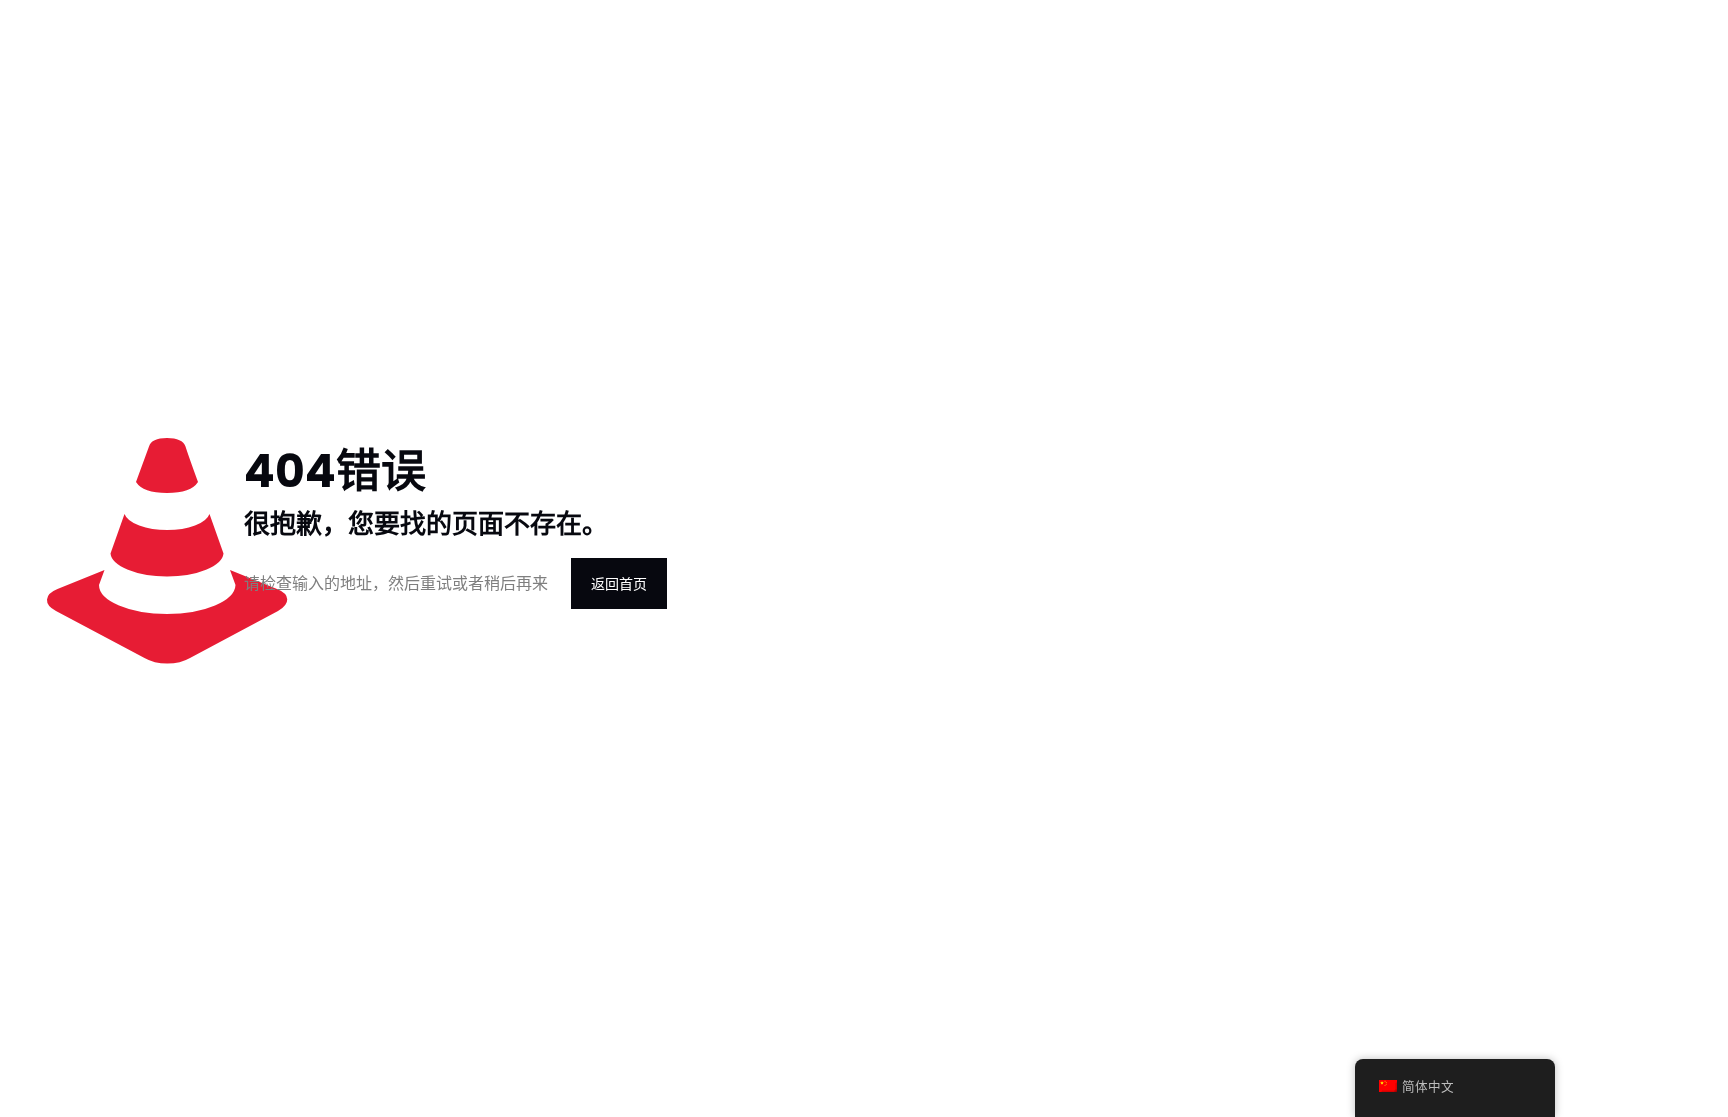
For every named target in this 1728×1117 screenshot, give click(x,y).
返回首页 (619, 583)
